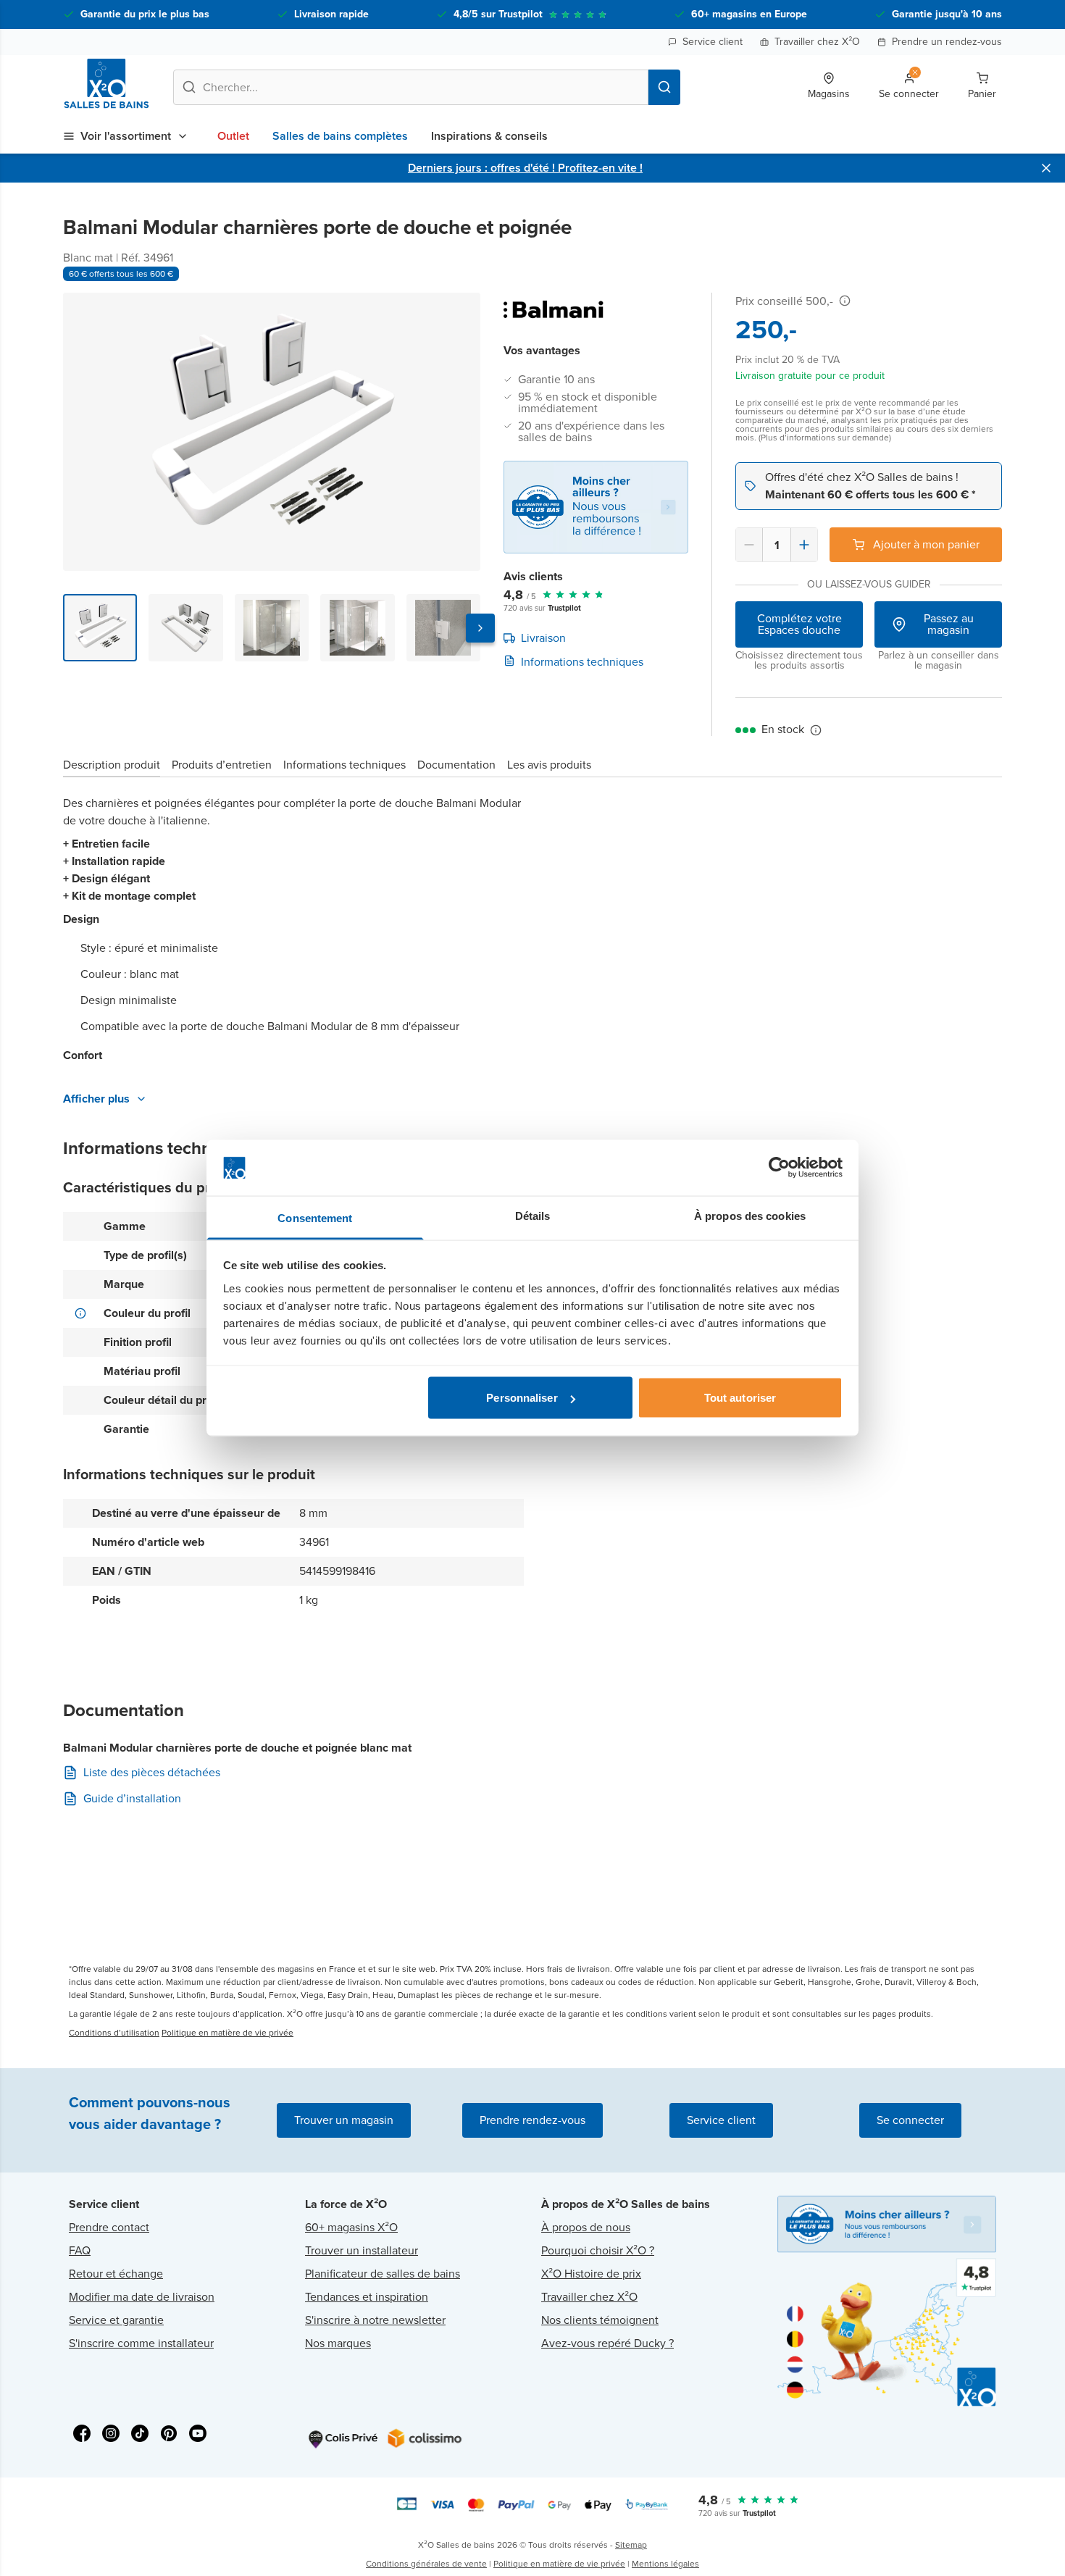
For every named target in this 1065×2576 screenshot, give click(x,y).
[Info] (845, 301)
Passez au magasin (949, 624)
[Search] (664, 87)
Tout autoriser (740, 1398)
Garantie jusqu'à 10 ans (947, 14)
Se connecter (910, 2120)
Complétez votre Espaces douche (799, 624)
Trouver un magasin (344, 2120)
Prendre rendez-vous (532, 2120)
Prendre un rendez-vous (947, 42)
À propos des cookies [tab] (750, 1215)
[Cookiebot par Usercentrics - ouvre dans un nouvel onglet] (779, 1168)
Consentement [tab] (315, 1217)
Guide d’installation (132, 1799)
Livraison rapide (331, 14)
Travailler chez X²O (817, 42)
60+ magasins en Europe (749, 14)
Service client (713, 42)
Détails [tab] (533, 1215)
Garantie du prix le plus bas (145, 14)
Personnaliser (522, 1398)
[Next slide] (480, 628)
